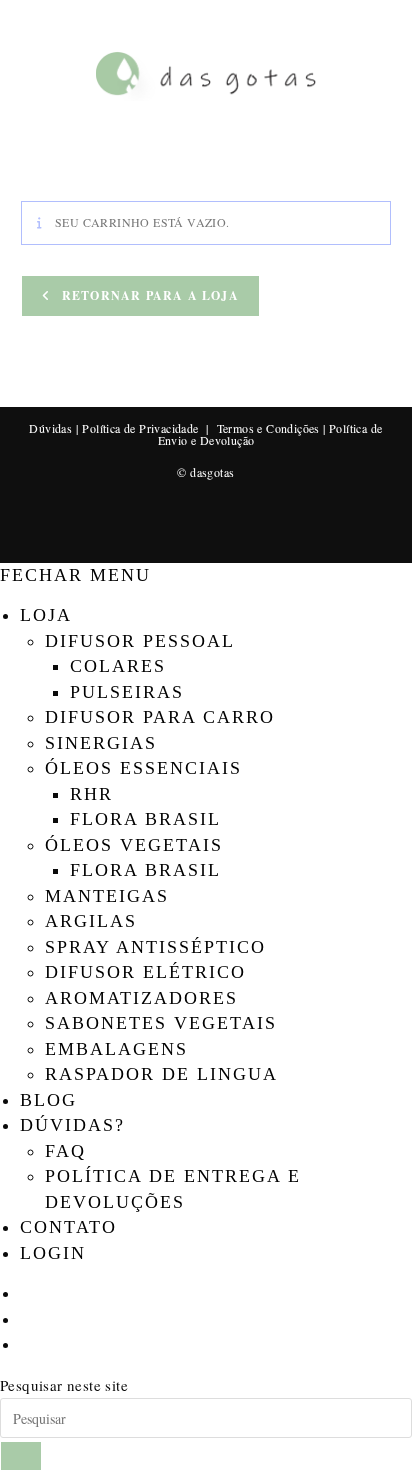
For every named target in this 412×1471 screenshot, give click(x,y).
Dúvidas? (72, 1125)
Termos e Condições (268, 428)
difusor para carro (160, 717)
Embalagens (116, 1049)
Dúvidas (50, 428)
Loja (46, 615)
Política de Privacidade (140, 428)
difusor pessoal (140, 641)
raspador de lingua (161, 1074)
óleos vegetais (134, 845)
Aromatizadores (141, 998)
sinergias (101, 743)
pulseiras (127, 692)
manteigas (107, 896)
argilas (91, 921)
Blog (48, 1100)
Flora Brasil (145, 819)
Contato (68, 1227)
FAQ (65, 1151)
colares (118, 666)
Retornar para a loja (148, 295)
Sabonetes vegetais (161, 1023)
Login (53, 1253)
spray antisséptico (155, 947)
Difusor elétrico (145, 972)
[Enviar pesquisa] (21, 1456)
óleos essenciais (143, 768)
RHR (91, 794)
